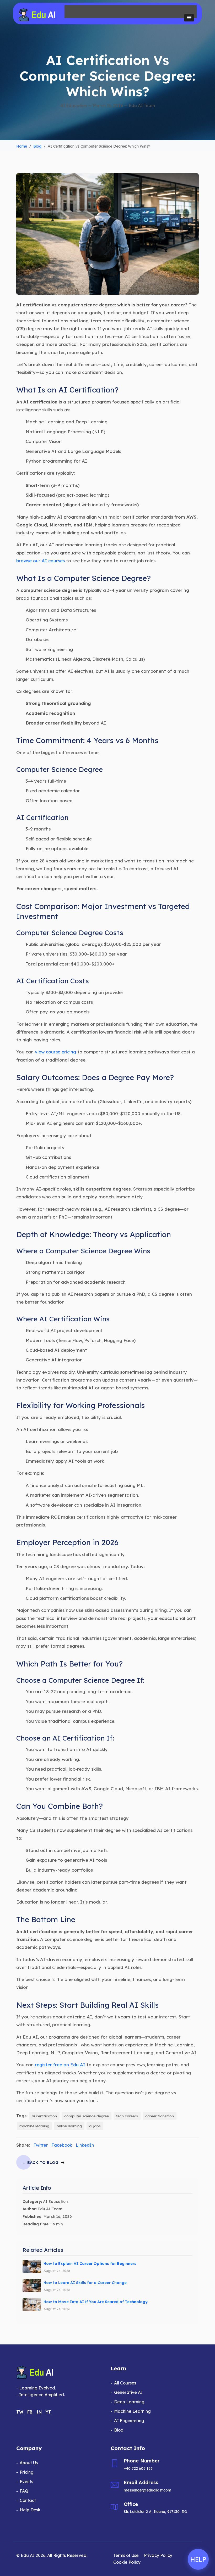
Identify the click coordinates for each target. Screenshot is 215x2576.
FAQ (24, 2491)
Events (26, 2482)
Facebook (62, 2145)
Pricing (27, 2472)
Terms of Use (126, 2555)
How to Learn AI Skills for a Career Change (85, 2283)
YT (48, 2412)
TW (20, 2412)
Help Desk (30, 2510)
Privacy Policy (158, 2555)
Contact (28, 2500)
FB (30, 2412)
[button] (189, 18)
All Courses (125, 2383)
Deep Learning (129, 2402)
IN (39, 2412)
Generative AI (128, 2392)
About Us (29, 2463)
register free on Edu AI (60, 2065)
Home (22, 146)
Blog (37, 146)
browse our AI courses (41, 561)
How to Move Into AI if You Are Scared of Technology (96, 2302)
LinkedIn (85, 2145)
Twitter (41, 2145)
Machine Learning (132, 2411)
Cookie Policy (127, 2562)
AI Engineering (129, 2421)
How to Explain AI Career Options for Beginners (90, 2264)
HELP (198, 2559)
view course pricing (55, 1052)
